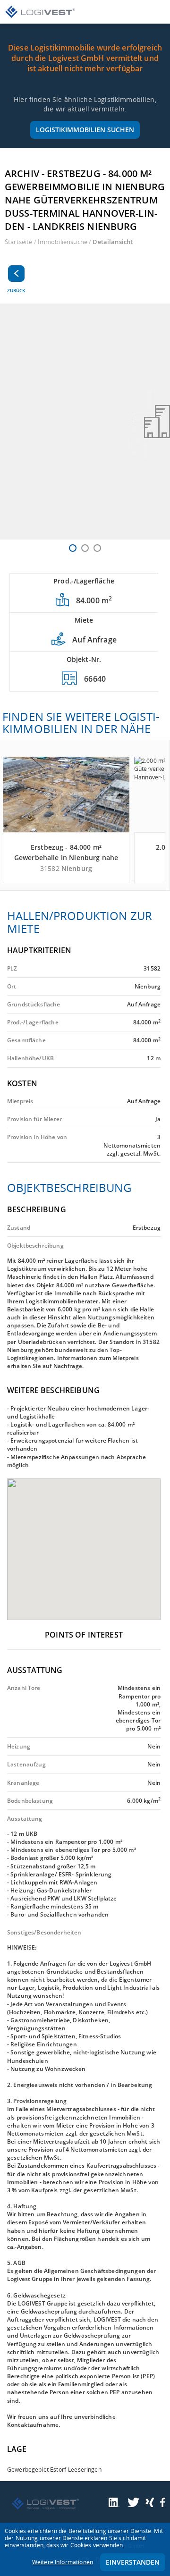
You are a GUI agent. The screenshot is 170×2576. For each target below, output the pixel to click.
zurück (16, 290)
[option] (85, 422)
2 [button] (85, 548)
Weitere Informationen (63, 2562)
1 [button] (73, 548)
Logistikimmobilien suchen (85, 130)
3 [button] (97, 548)
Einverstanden (133, 2562)
